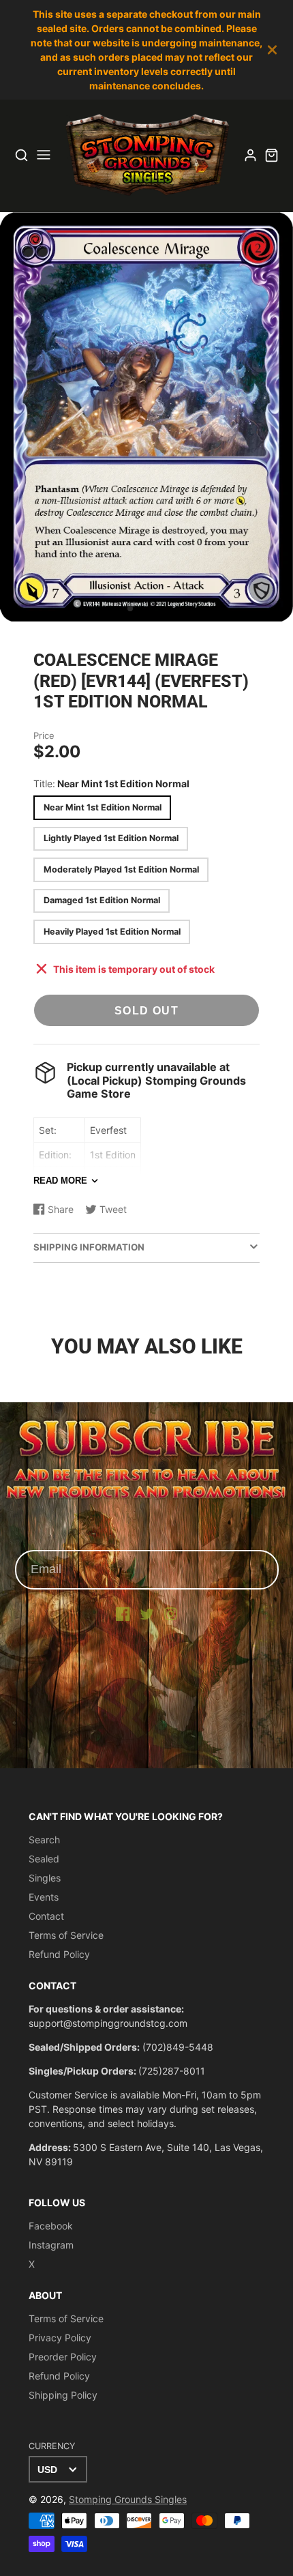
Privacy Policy (60, 2338)
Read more (60, 1181)
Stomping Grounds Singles (128, 2499)
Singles (45, 1878)
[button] (130, 609)
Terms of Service (66, 1935)
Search (44, 1840)
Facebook (51, 2226)
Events (44, 1897)
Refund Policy (59, 1954)
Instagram (51, 2245)
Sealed (44, 1859)
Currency (52, 2446)
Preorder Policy (63, 2357)
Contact (46, 1916)
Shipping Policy (63, 2395)
